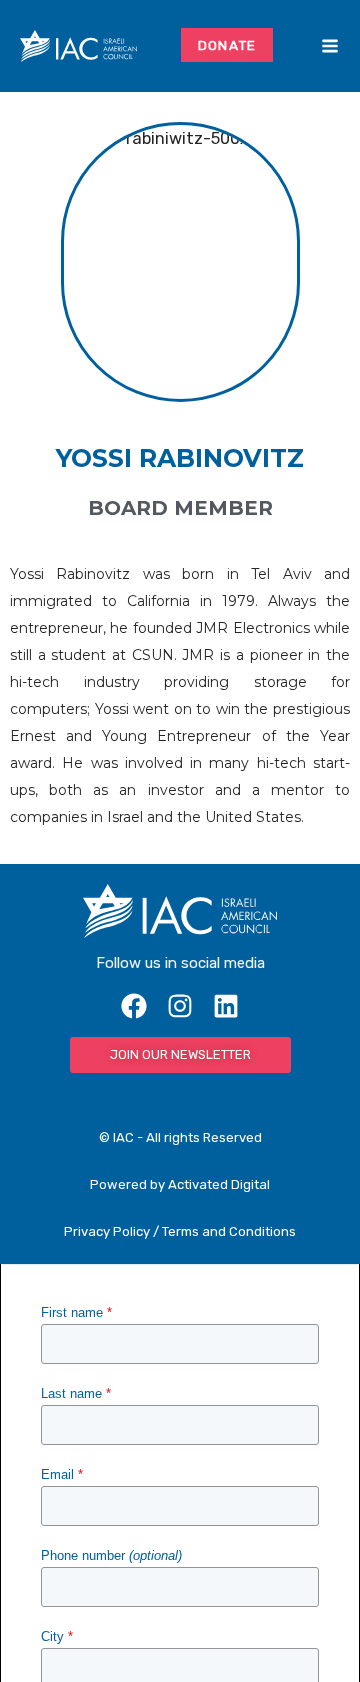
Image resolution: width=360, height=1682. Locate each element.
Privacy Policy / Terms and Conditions (180, 1231)
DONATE (227, 45)
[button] (300, 46)
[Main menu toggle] (329, 46)
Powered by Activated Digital (180, 1184)
